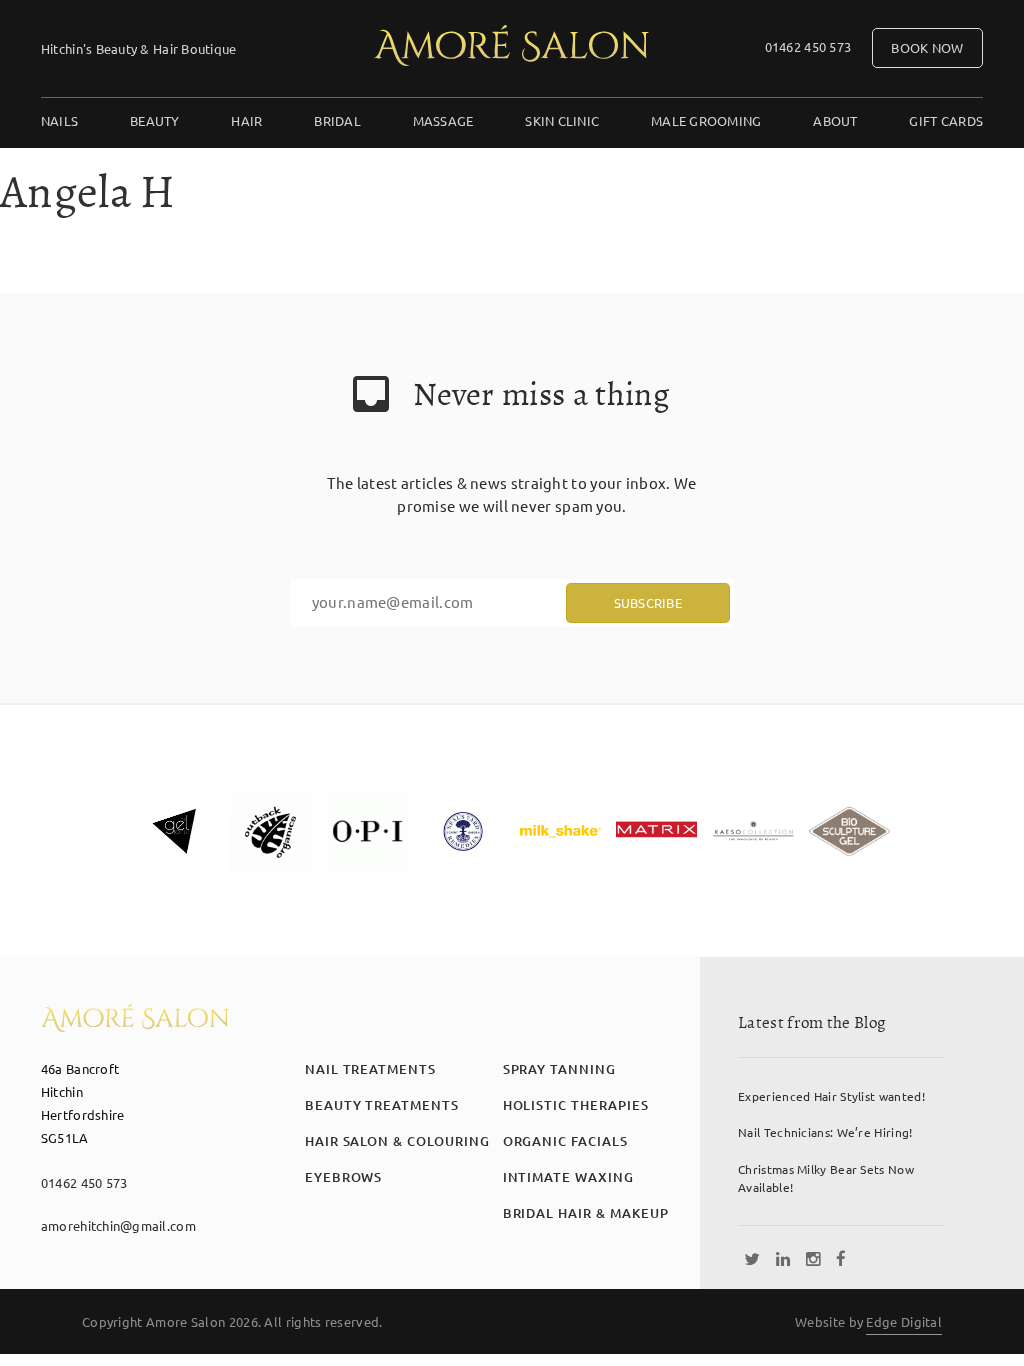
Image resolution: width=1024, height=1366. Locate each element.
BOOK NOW (927, 47)
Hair (246, 120)
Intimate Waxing (568, 1177)
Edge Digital (904, 1321)
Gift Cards (946, 120)
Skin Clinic (562, 120)
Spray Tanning (559, 1069)
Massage (443, 120)
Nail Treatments (370, 1069)
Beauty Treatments (382, 1105)
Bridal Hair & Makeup (586, 1213)
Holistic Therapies (576, 1105)
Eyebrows (344, 1177)
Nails (59, 120)
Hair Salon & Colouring (397, 1141)
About (835, 120)
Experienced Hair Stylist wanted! (831, 1096)
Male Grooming (706, 120)
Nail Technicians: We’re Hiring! (825, 1132)
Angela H (87, 192)
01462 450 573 (808, 46)
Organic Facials (565, 1141)
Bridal (337, 120)
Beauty (155, 120)
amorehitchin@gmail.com (118, 1225)
